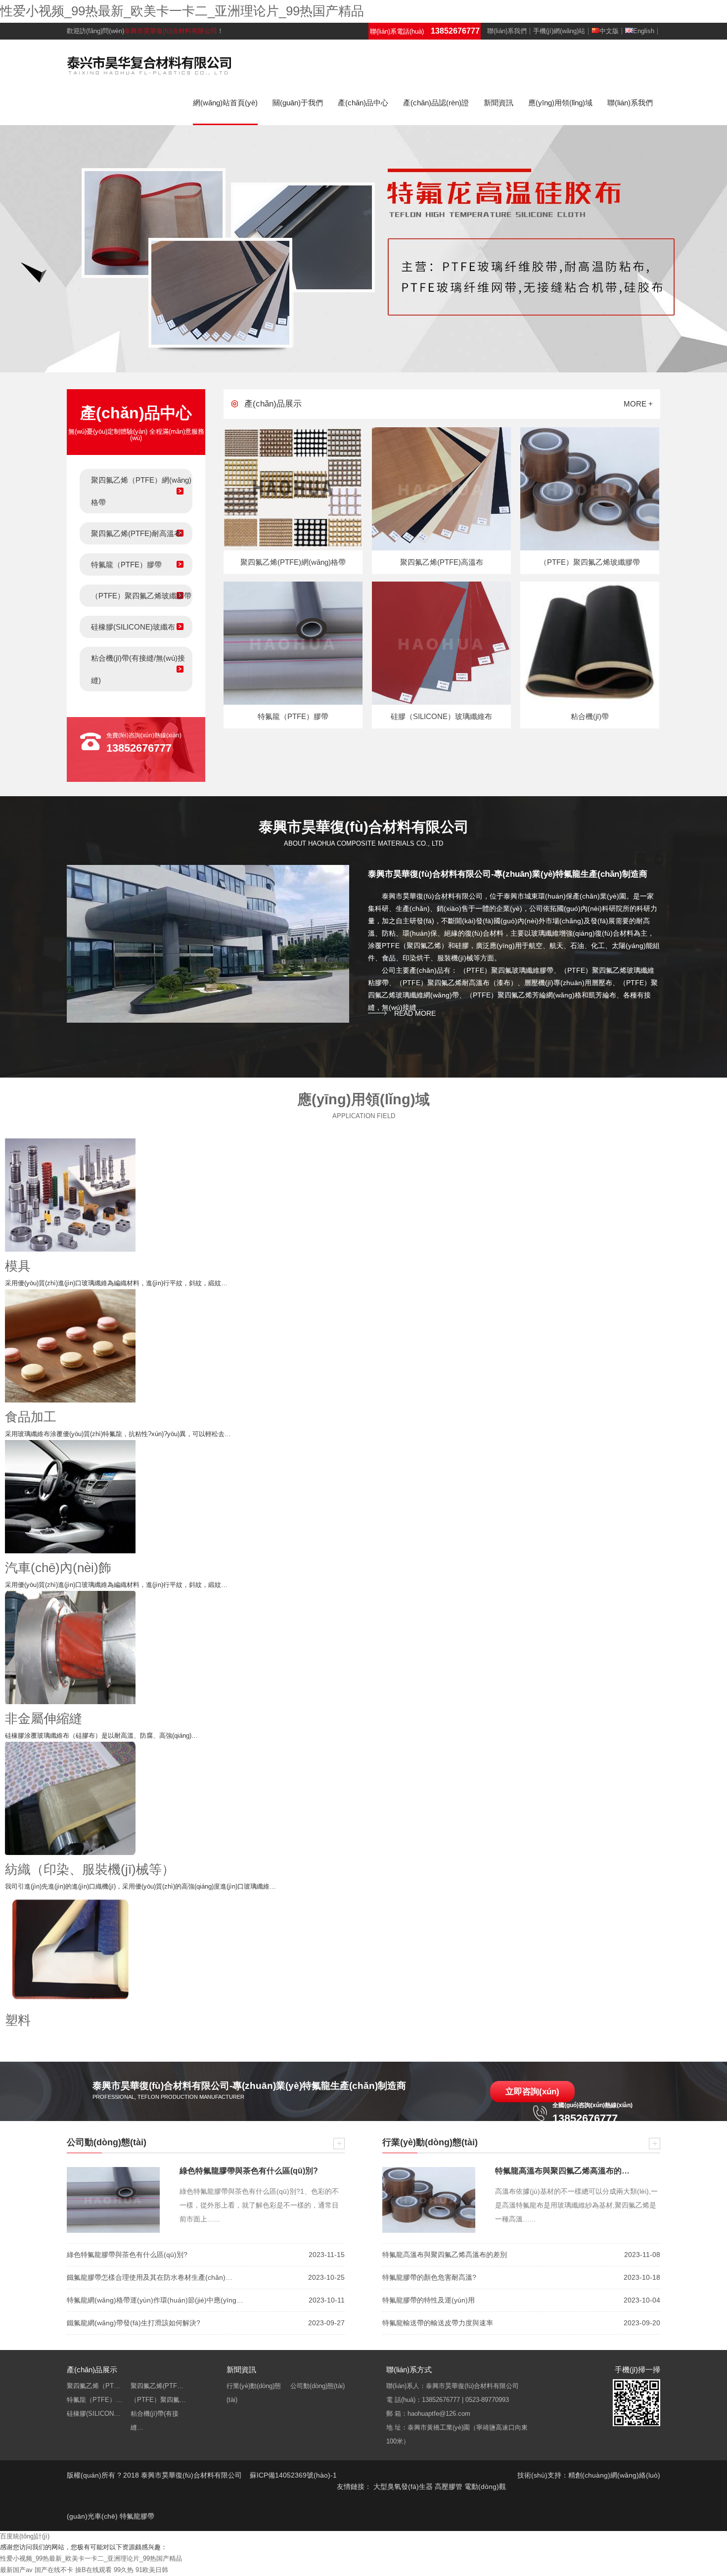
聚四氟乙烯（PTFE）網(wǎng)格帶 (141, 491)
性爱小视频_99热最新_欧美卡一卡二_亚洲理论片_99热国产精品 (182, 11)
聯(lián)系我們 (507, 31)
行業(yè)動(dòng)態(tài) (254, 2393)
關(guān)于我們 (298, 103)
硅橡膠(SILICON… (93, 2414)
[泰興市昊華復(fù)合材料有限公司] (149, 64)
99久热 (124, 2570)
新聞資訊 (499, 103)
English (644, 31)
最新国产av (16, 2570)
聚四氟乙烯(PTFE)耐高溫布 (136, 533)
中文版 (609, 31)
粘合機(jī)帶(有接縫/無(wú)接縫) (138, 669)
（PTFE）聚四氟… (158, 2400)
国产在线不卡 (54, 2570)
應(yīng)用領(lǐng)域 (560, 103)
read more (415, 1013)
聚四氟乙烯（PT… (93, 2386)
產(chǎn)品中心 (363, 103)
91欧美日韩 (152, 2570)
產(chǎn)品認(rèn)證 (436, 103)
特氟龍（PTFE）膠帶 (126, 565)
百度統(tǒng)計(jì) (25, 2536)
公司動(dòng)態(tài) (318, 2386)
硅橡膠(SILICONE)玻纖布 (133, 627)
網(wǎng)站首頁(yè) (225, 103)
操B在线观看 (93, 2570)
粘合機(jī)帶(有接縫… (155, 2420)
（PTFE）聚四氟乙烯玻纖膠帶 (141, 596)
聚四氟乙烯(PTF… (157, 2386)
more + (638, 404)
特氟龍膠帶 (137, 2516)
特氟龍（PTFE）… (94, 2400)
